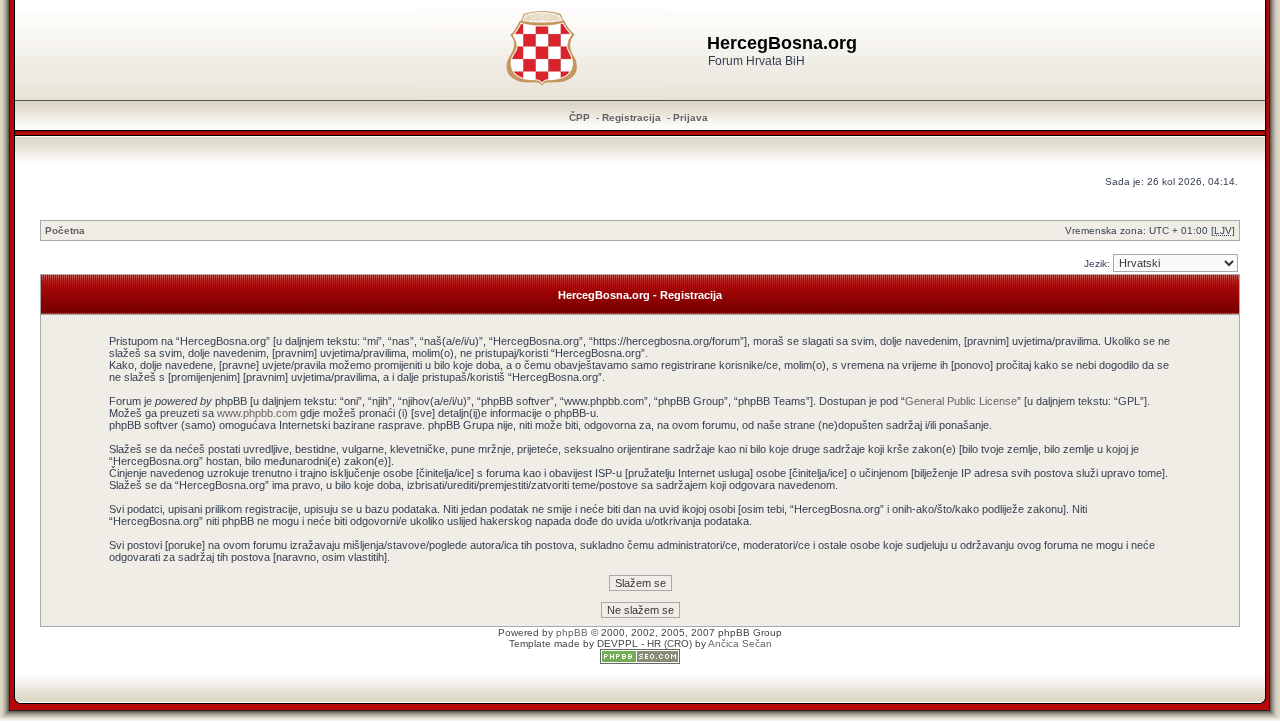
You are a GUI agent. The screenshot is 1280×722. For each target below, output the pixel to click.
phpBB (572, 632)
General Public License (961, 401)
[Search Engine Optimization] (640, 660)
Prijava (690, 117)
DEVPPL (617, 643)
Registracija (631, 117)
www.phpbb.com (257, 413)
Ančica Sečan (740, 643)
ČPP (579, 117)
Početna (65, 230)
